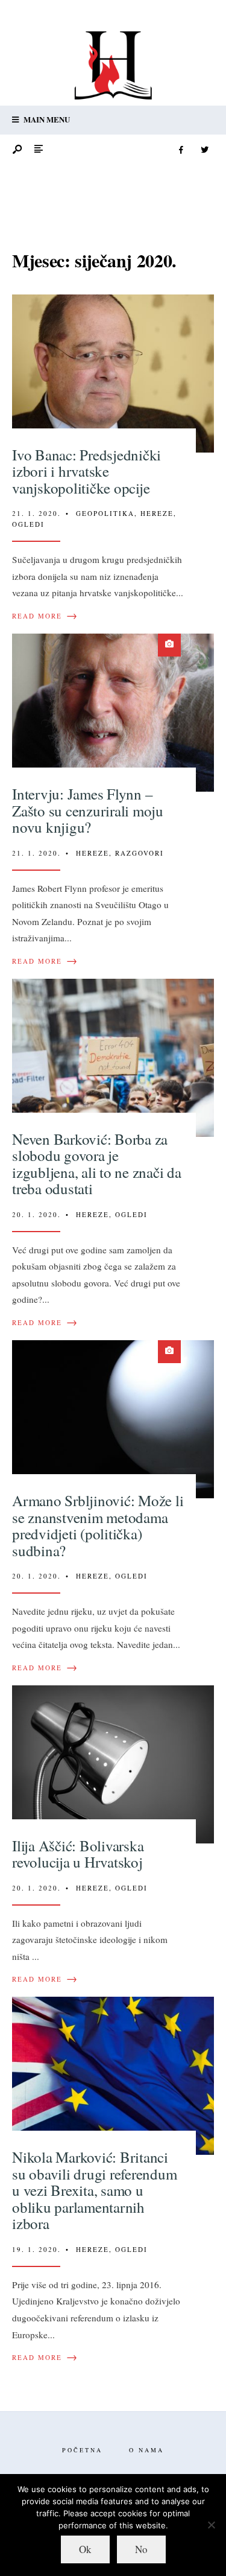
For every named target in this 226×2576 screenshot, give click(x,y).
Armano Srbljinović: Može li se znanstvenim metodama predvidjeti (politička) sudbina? (98, 1525)
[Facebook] (181, 150)
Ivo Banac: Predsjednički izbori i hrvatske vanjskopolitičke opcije (86, 471)
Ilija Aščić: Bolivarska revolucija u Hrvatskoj (78, 1854)
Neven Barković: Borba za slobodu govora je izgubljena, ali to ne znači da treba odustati (97, 1164)
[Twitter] (204, 150)
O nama (146, 2450)
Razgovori (140, 853)
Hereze (157, 513)
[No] (211, 2525)
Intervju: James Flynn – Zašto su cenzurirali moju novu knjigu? (88, 810)
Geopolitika (105, 513)
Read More (45, 616)
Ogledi (28, 524)
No (141, 2549)
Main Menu (46, 119)
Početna (82, 2450)
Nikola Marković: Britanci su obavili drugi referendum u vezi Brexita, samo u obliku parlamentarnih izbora (94, 2190)
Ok (85, 2549)
